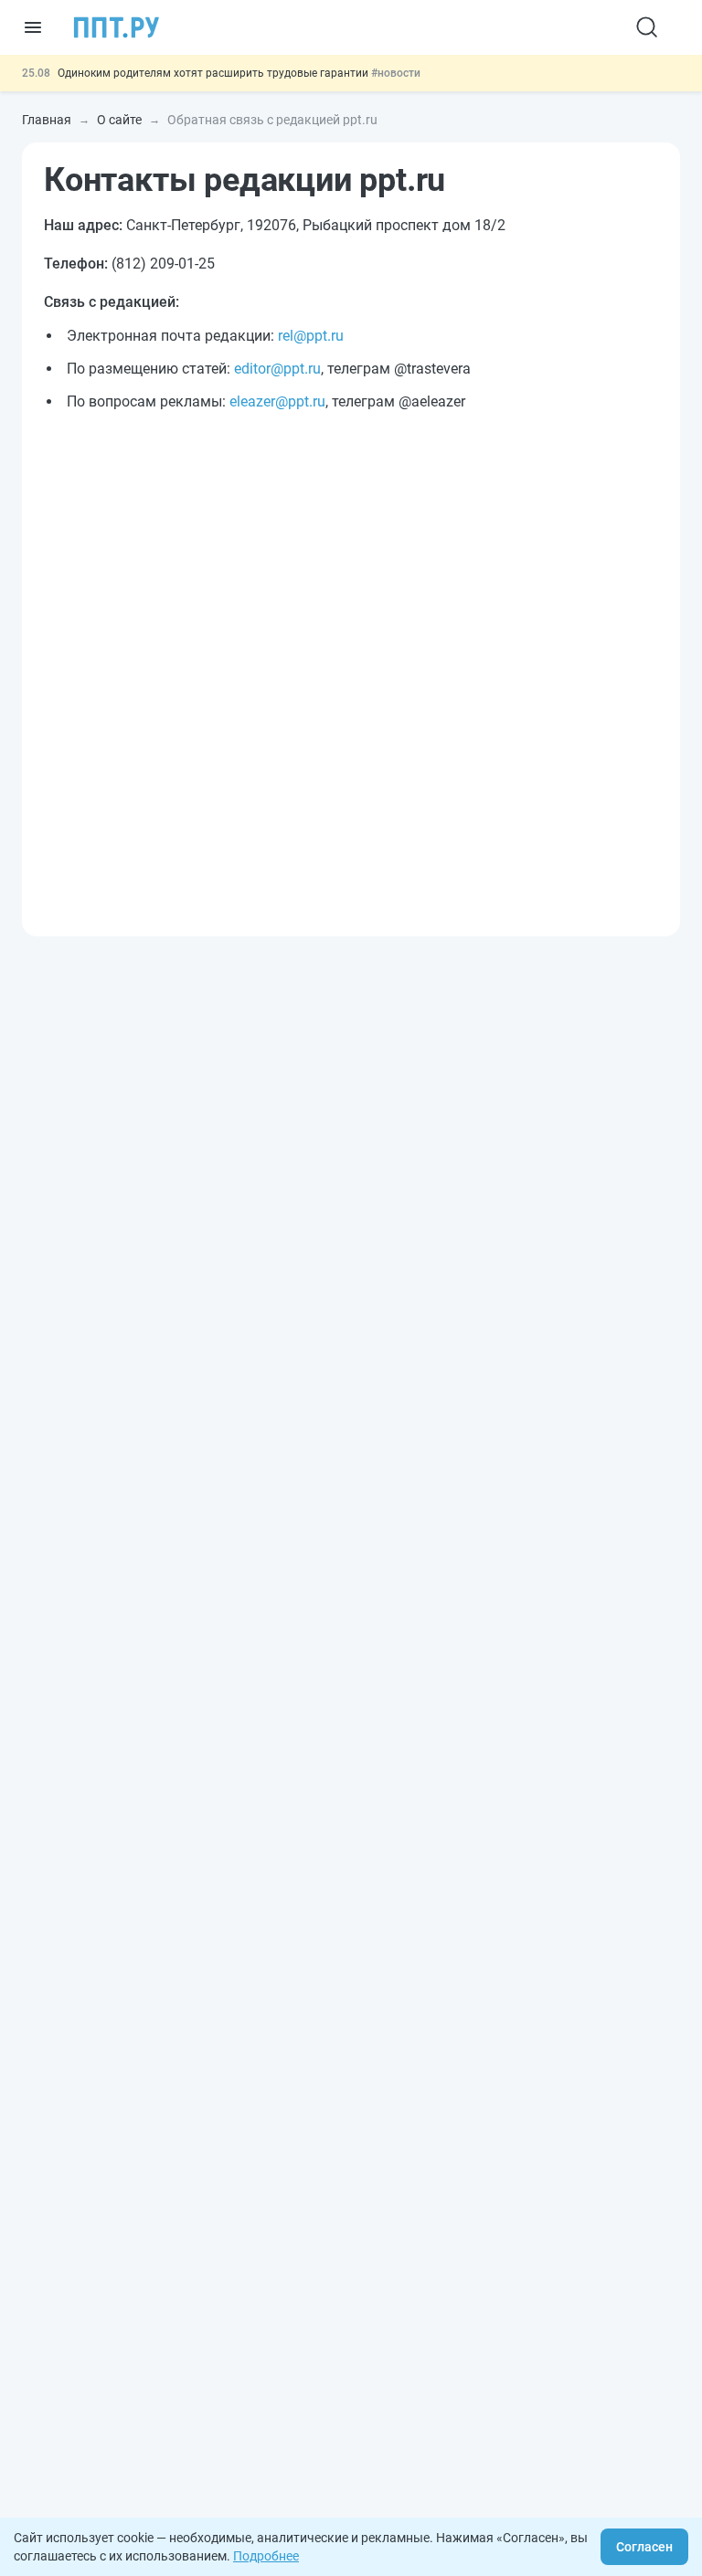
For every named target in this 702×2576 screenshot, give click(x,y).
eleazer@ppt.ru (277, 401)
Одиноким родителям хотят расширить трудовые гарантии (214, 73)
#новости (396, 73)
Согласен (644, 2547)
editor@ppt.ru (277, 369)
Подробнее (266, 2556)
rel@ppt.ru (311, 336)
